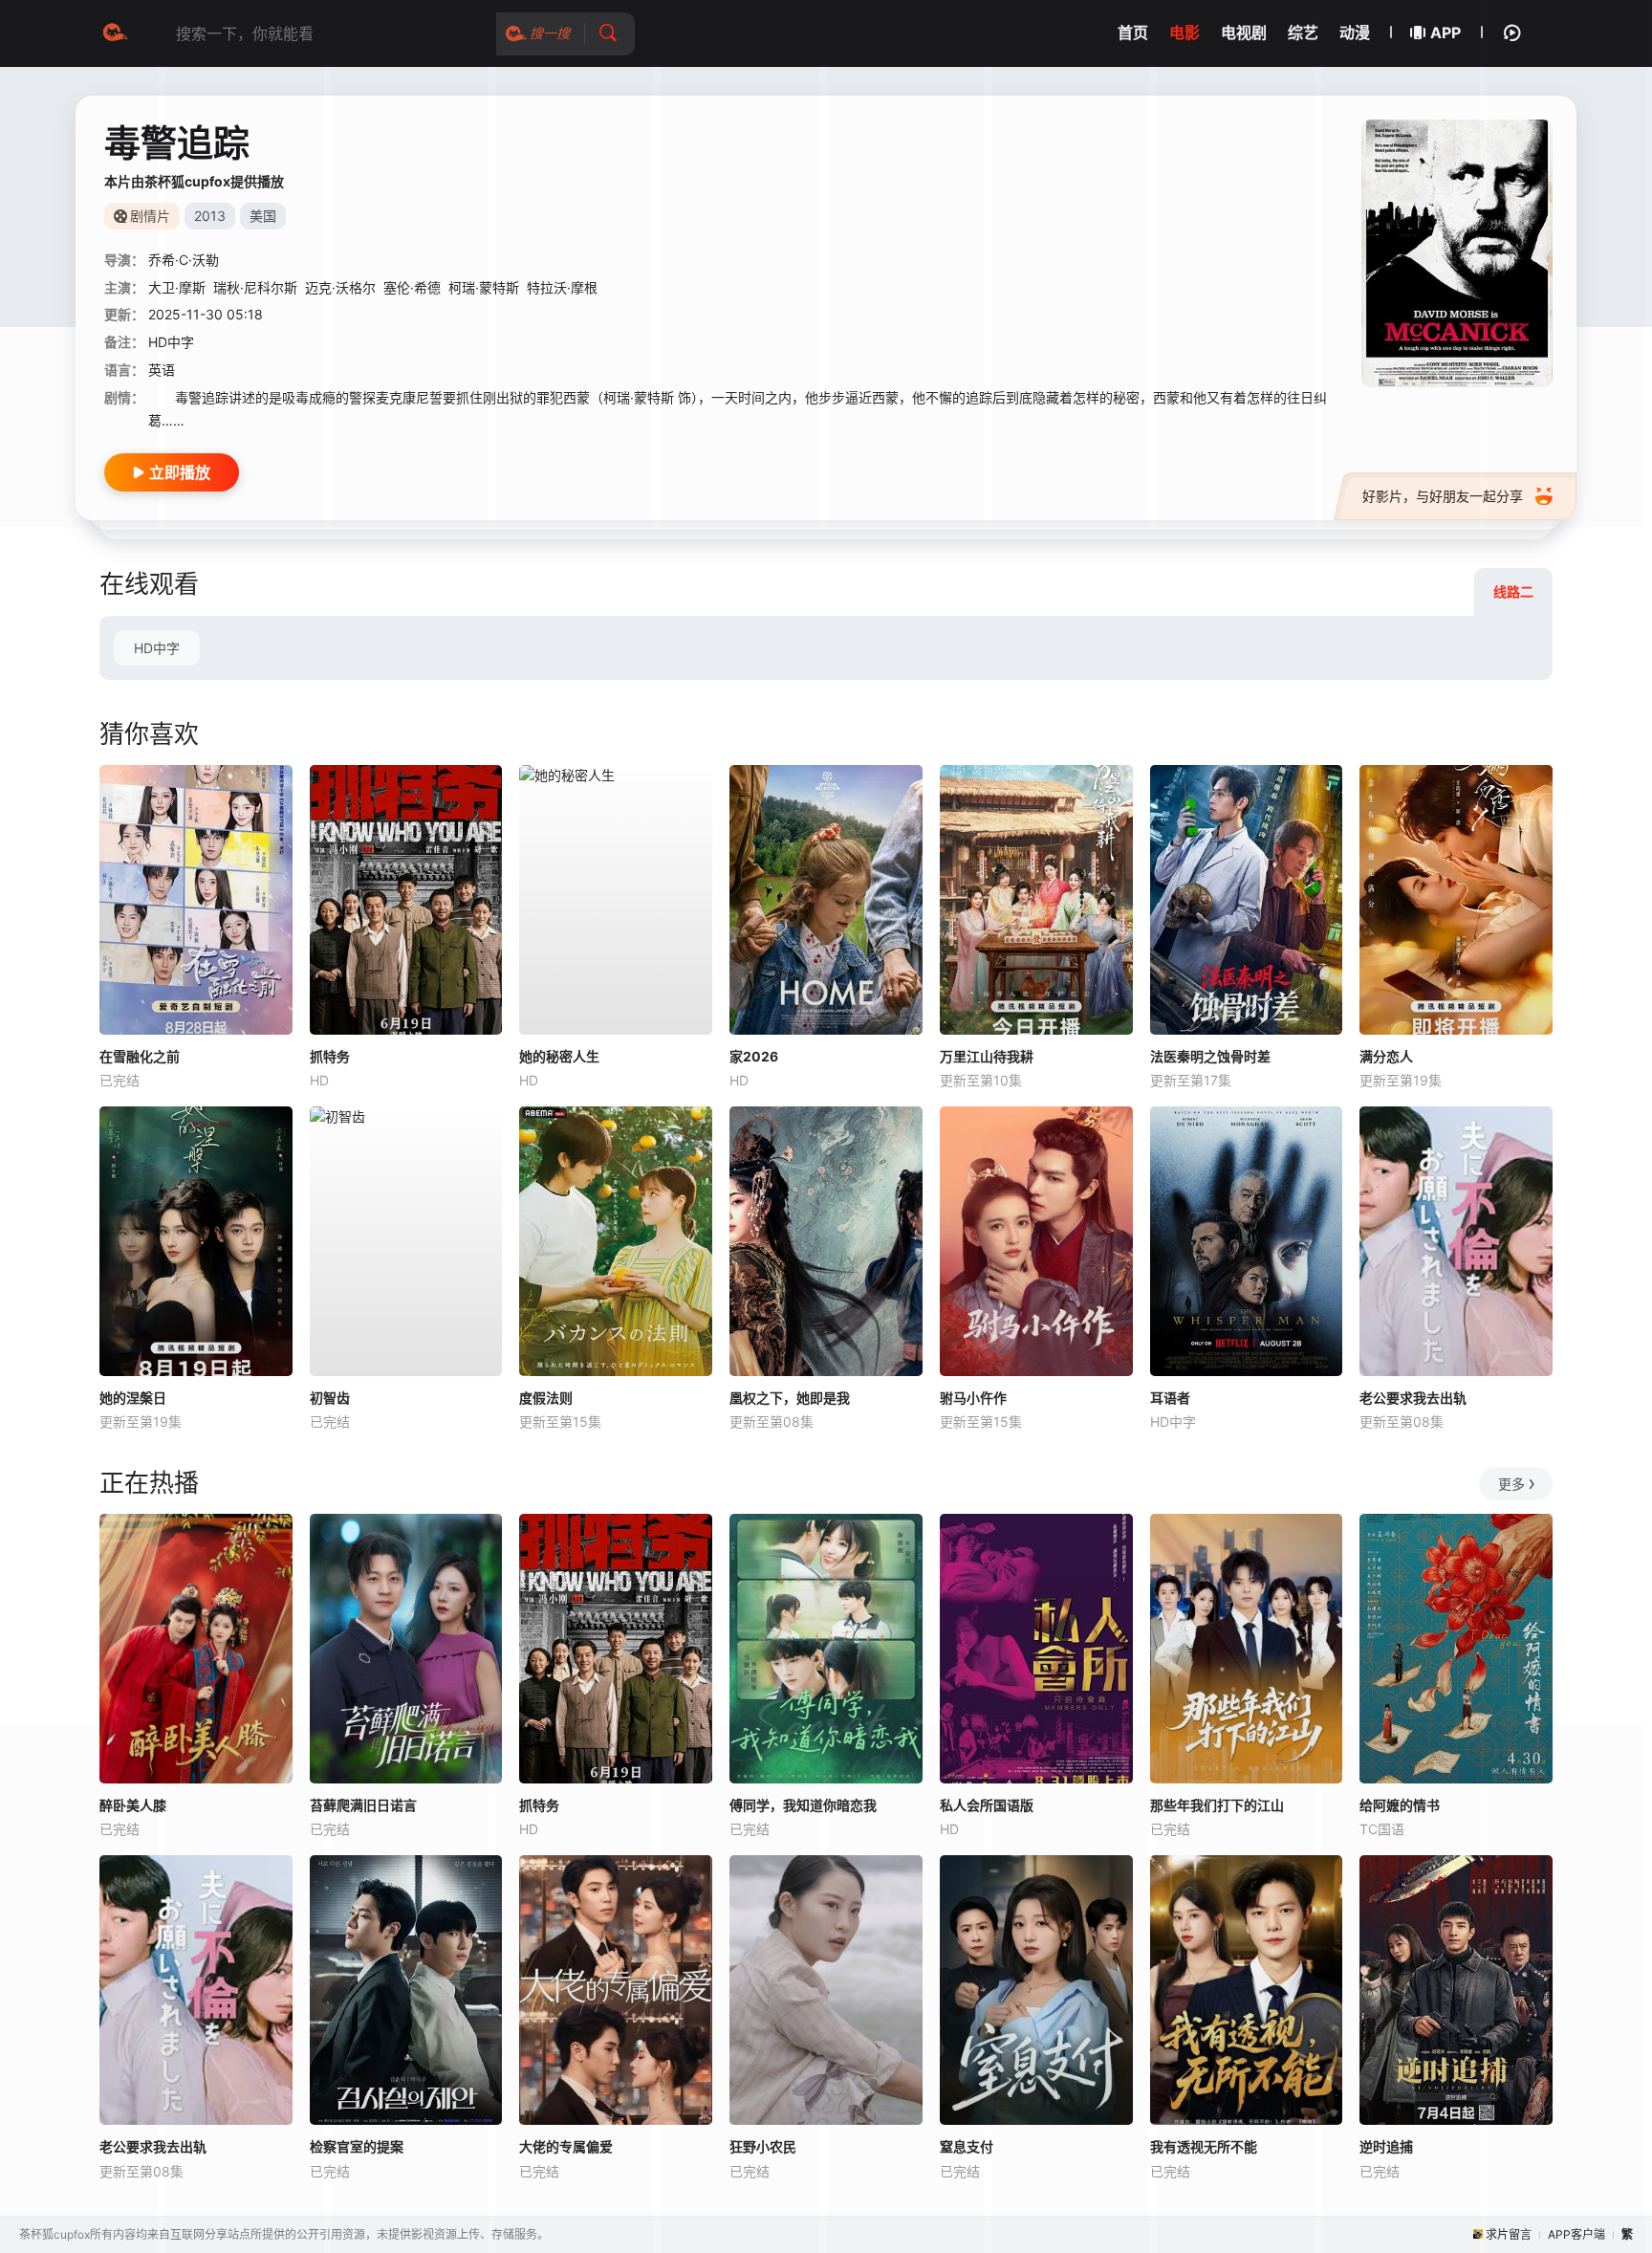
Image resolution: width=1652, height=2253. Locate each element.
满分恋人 (1386, 1056)
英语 (162, 370)
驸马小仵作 (973, 1398)
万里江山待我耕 (987, 1056)
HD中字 (157, 648)
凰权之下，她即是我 (790, 1398)
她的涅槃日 (133, 1398)
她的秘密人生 (559, 1056)
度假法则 (546, 1398)
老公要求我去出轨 (1413, 1398)
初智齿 (330, 1398)
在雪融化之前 (140, 1056)
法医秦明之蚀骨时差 (1210, 1056)
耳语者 (1170, 1398)
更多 (1511, 1484)
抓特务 (330, 1056)
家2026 (754, 1056)
